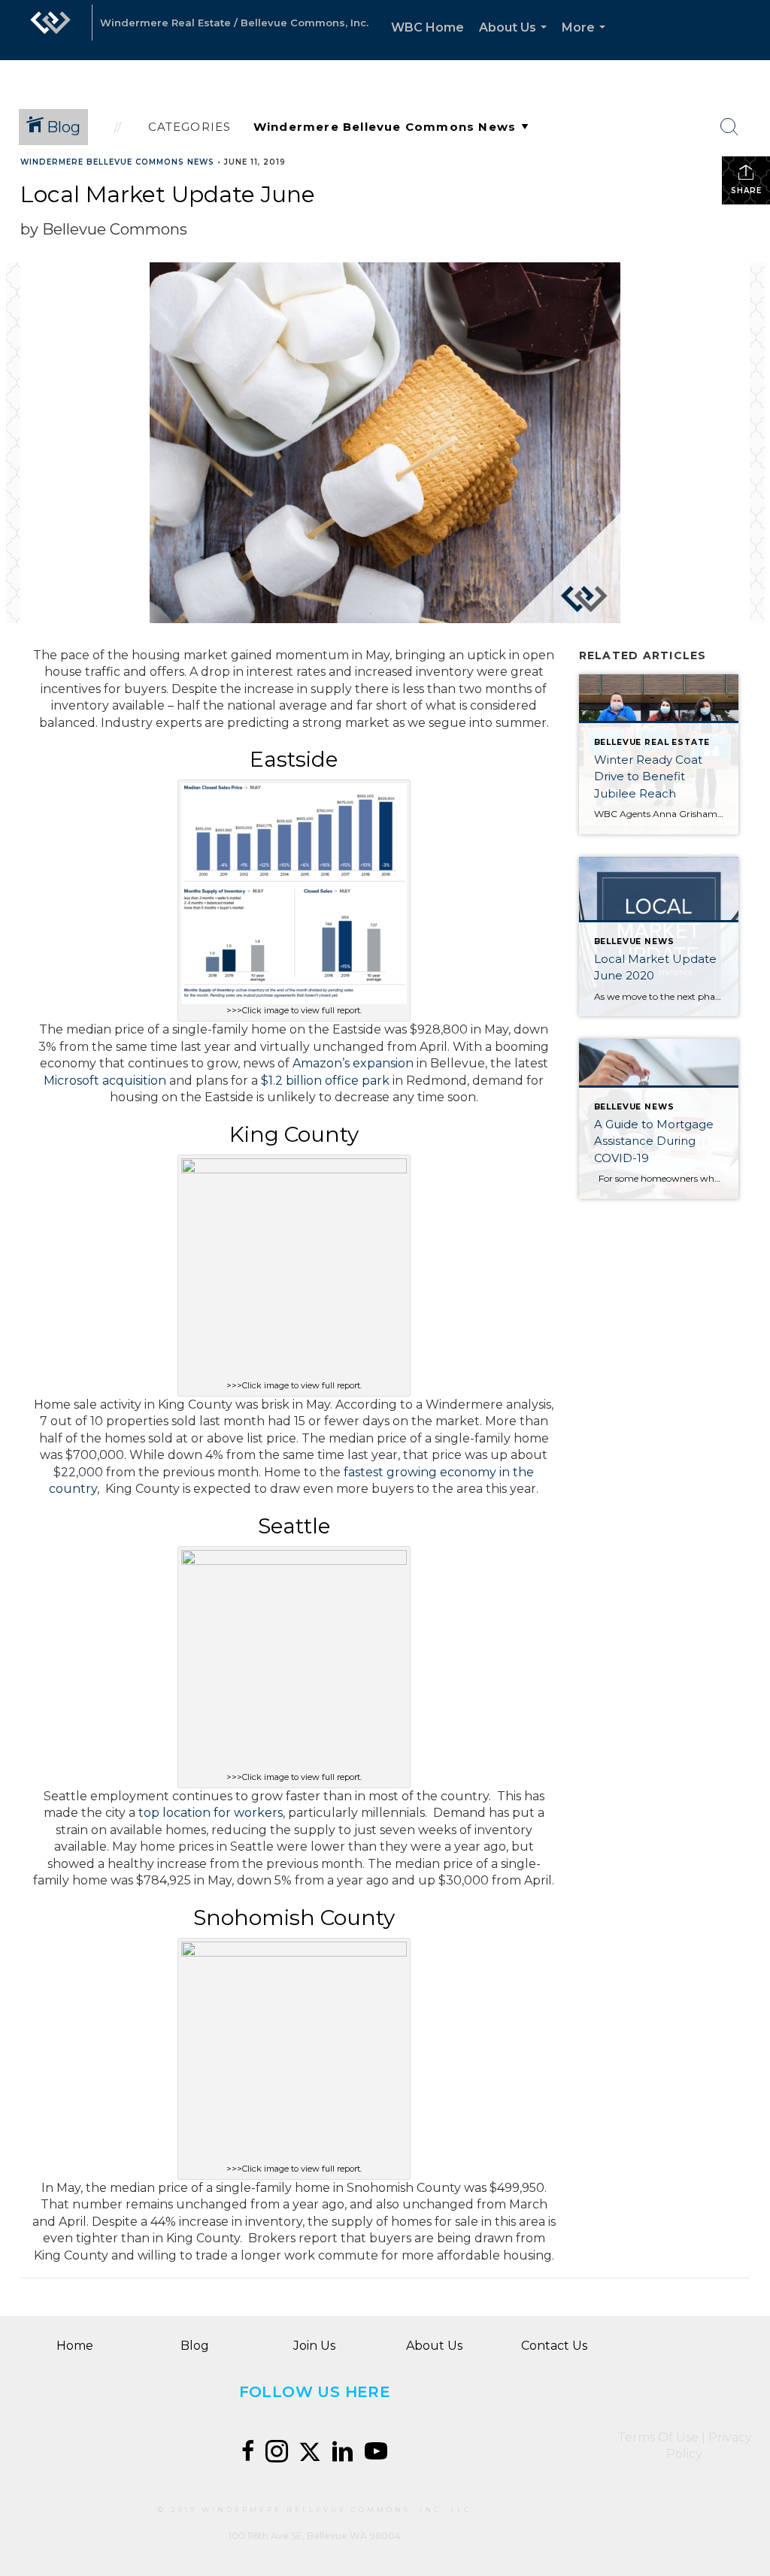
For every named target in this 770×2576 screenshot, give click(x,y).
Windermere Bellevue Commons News (117, 162)
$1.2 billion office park (325, 1081)
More (587, 40)
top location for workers (211, 1813)
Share (746, 191)
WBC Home (427, 27)
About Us (516, 40)
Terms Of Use (658, 2437)
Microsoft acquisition (105, 1081)
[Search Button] (729, 127)
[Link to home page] (50, 30)
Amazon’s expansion (353, 1063)
